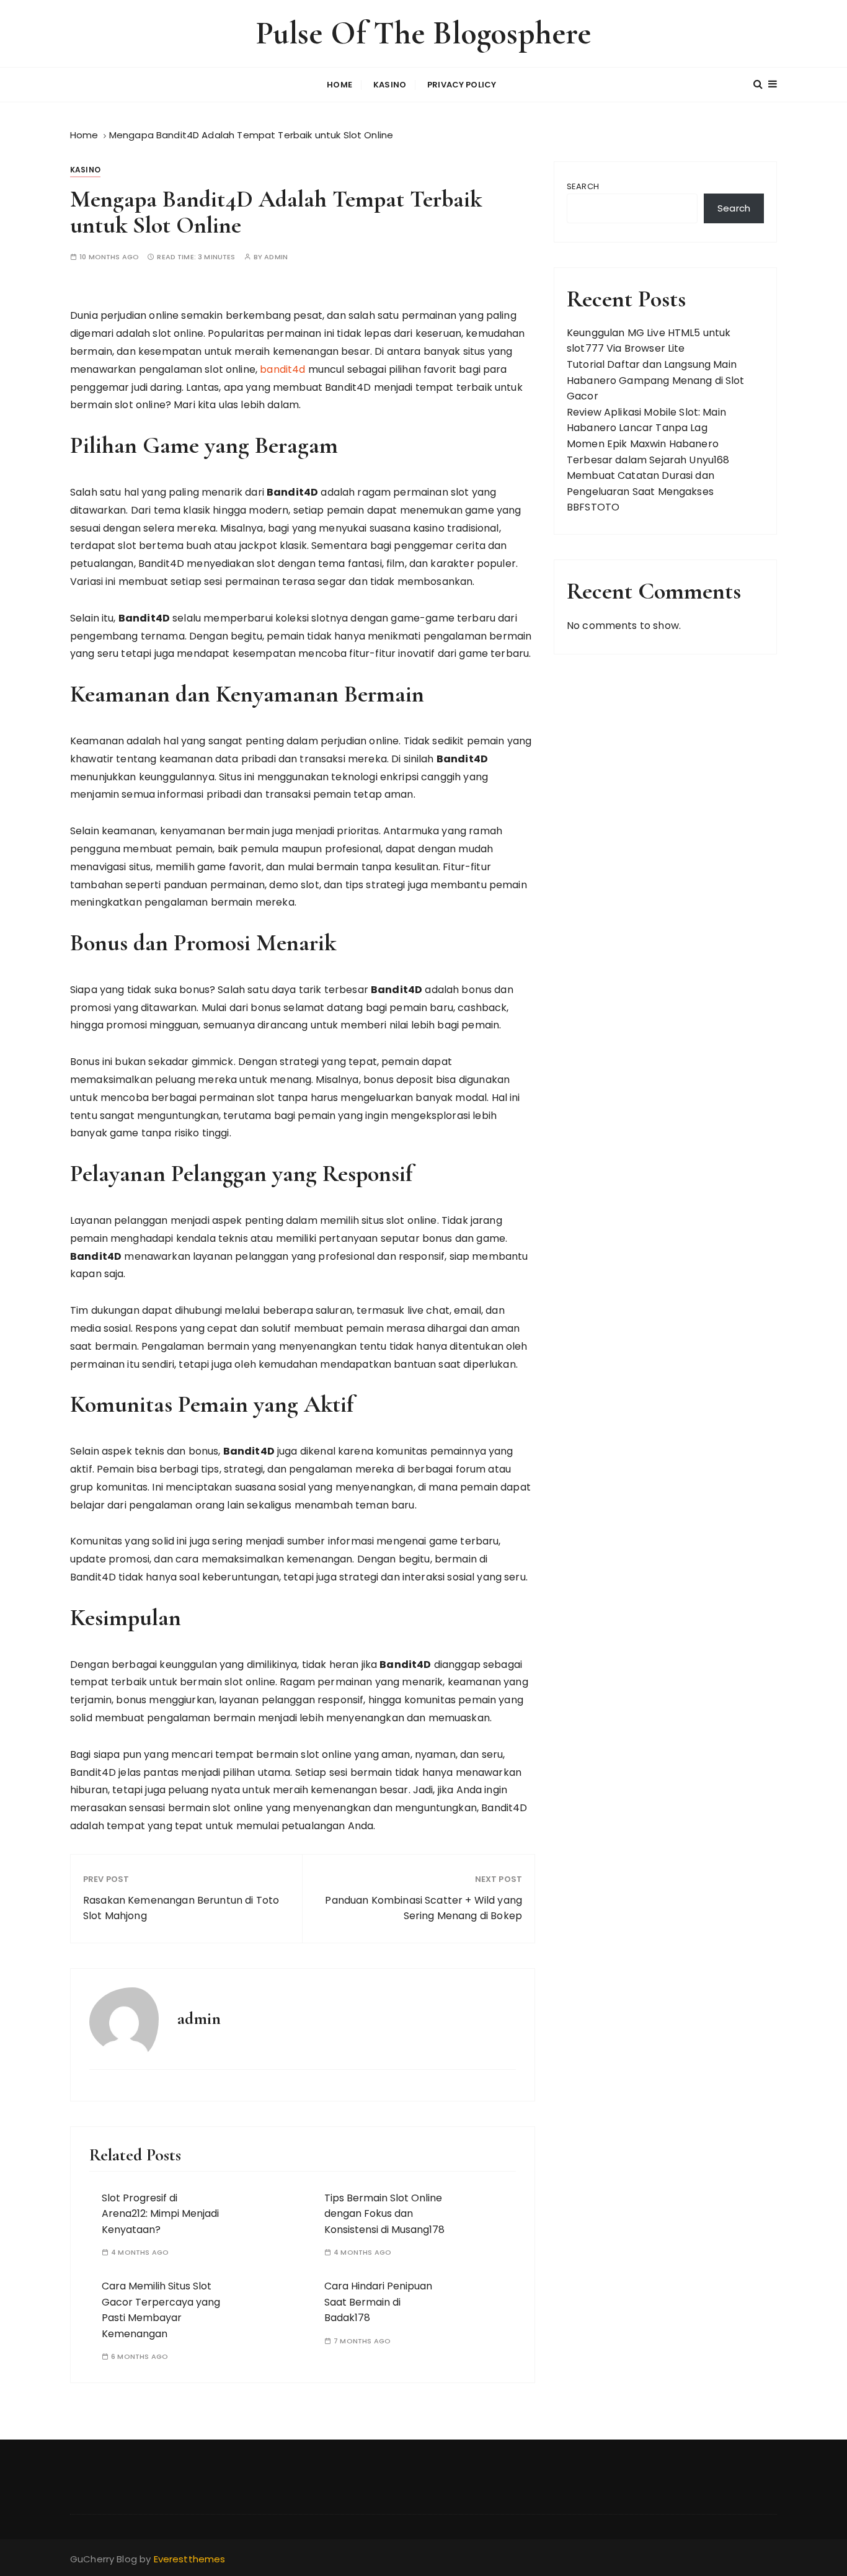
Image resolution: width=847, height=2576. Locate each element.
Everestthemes (190, 2559)
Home (339, 85)
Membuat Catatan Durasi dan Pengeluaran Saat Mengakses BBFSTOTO (641, 491)
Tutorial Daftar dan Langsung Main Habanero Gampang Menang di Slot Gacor (656, 380)
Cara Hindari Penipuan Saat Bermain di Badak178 (378, 2302)
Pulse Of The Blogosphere (424, 33)
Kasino (390, 85)
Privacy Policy (462, 85)
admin (276, 257)
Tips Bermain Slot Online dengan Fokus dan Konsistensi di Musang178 (384, 2214)
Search (583, 186)
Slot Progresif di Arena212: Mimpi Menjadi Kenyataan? (160, 2214)
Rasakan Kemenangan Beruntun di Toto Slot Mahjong (181, 1908)
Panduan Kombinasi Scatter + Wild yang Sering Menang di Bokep (423, 1908)
